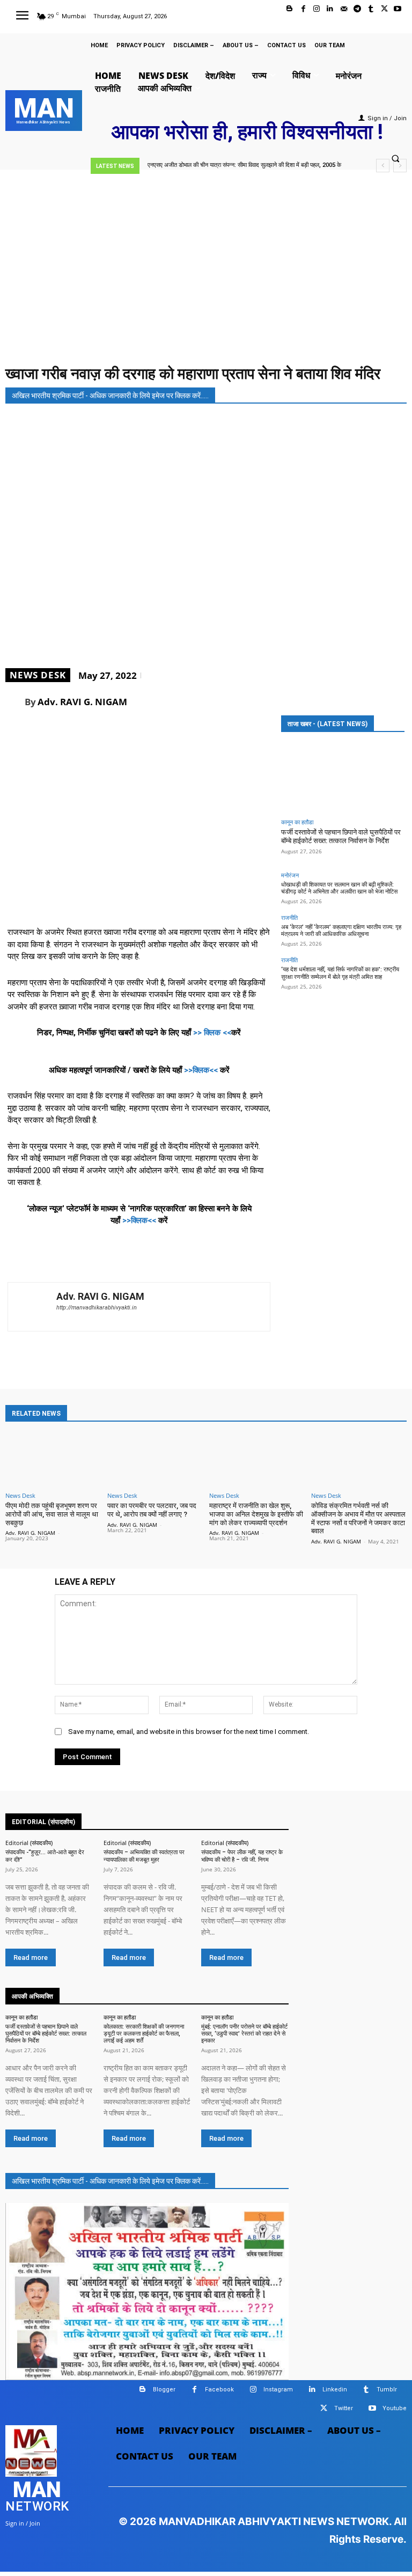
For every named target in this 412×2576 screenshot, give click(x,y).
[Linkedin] (330, 9)
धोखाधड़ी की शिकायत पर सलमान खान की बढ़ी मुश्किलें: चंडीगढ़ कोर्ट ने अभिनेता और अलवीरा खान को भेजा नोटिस (339, 888)
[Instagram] (317, 9)
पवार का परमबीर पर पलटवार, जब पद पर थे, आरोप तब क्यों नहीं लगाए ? (152, 1510)
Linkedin (335, 2390)
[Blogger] (289, 9)
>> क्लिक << (212, 1033)
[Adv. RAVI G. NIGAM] (15, 701)
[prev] (383, 166)
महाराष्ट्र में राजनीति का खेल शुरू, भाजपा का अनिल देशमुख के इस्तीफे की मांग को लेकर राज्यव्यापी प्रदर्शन (256, 1514)
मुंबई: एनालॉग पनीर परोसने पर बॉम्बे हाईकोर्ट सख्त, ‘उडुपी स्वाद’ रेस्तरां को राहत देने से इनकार (244, 2034)
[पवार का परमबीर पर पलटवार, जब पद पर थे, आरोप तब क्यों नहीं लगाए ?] (155, 1458)
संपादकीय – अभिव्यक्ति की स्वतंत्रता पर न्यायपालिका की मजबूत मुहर (144, 1856)
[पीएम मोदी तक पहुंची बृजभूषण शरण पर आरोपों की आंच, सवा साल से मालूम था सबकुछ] (53, 1458)
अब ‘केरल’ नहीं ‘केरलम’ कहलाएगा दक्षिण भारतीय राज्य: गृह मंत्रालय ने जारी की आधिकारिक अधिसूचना (341, 931)
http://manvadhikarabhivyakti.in (97, 1308)
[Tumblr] (370, 9)
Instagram (278, 2390)
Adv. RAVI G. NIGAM (82, 702)
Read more (31, 1957)
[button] (395, 159)
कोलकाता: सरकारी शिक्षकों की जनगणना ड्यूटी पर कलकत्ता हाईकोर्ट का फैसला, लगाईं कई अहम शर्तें (144, 2034)
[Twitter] (384, 9)
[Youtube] (398, 9)
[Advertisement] (206, 281)
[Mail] (344, 9)
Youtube (395, 2408)
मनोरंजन (290, 875)
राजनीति (289, 917)
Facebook (219, 2390)
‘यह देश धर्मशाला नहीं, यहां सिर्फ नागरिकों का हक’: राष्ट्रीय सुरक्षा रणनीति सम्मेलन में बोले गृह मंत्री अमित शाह (340, 973)
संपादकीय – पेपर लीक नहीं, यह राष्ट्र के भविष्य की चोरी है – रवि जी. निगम (242, 1856)
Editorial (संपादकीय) (29, 1843)
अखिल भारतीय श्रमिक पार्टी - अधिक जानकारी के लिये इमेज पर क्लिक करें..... (110, 396)
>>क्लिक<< (201, 1070)
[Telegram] (357, 9)
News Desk (38, 675)
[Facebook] (303, 9)
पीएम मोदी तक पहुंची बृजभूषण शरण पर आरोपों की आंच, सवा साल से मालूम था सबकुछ (52, 1514)
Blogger (164, 2390)
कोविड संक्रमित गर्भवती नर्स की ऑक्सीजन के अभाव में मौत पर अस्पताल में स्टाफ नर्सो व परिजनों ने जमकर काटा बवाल (358, 1518)
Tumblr (387, 2390)
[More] (395, 701)
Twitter (344, 2408)
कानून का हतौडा (297, 822)
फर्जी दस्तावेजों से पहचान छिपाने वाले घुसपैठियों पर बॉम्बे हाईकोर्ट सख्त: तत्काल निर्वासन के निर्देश (341, 836)
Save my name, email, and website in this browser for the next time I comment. (189, 1732)
